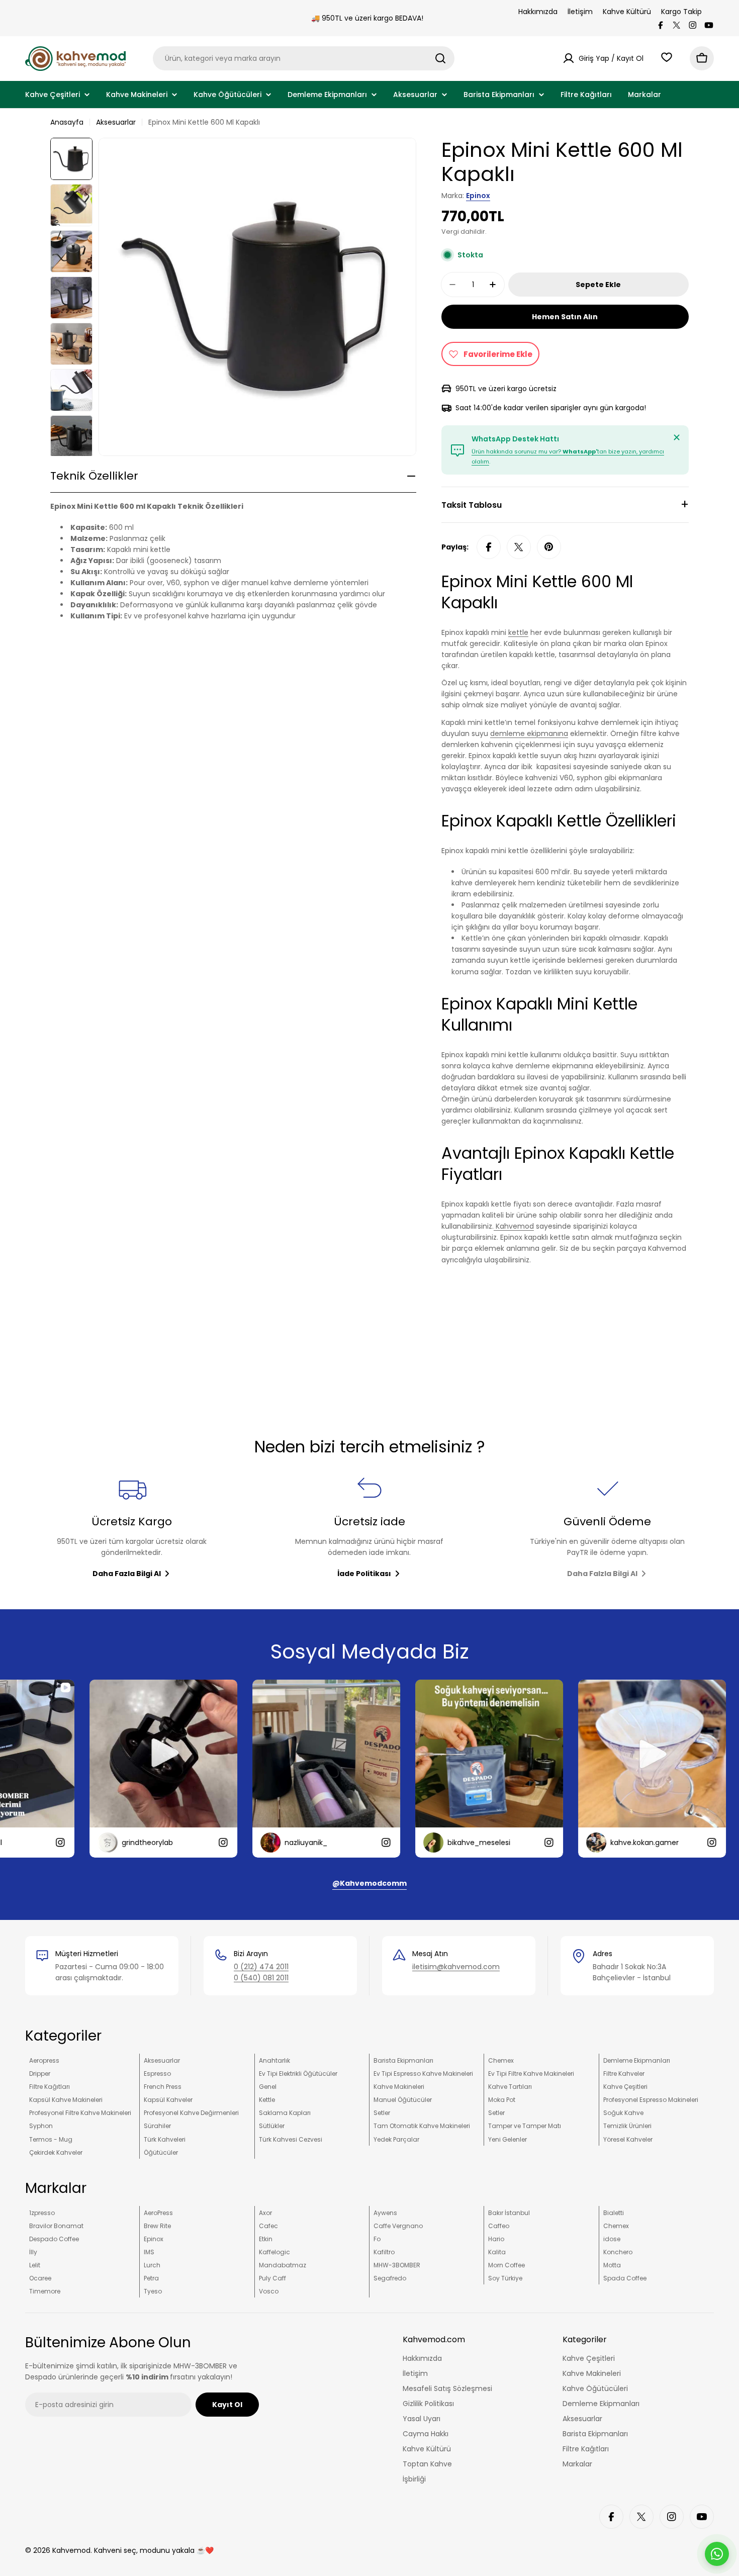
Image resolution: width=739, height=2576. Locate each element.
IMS (149, 2252)
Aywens (385, 2213)
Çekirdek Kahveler (56, 2152)
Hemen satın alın (565, 317)
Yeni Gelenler (507, 2139)
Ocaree (40, 2278)
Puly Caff (272, 2278)
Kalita (497, 2252)
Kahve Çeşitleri (625, 2087)
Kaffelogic (274, 2252)
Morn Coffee (506, 2265)
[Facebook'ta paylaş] (489, 547)
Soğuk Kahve (623, 2113)
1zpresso (42, 2213)
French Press (163, 2087)
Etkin (266, 2239)
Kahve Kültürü (627, 12)
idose (612, 2239)
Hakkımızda (538, 12)
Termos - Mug (51, 2139)
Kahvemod (514, 1226)
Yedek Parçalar (396, 2139)
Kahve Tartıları (510, 2087)
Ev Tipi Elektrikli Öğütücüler (298, 2074)
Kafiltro (384, 2252)
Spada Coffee (625, 2278)
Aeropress (44, 2060)
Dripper (40, 2074)
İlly (33, 2252)
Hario (496, 2239)
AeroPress (158, 2213)
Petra (151, 2278)
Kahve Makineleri (399, 2087)
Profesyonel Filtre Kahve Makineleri (80, 2113)
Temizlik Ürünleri (627, 2126)
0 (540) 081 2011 (261, 1978)
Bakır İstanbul (509, 2213)
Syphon (41, 2126)
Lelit (35, 2265)
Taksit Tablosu (472, 505)
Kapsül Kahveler (168, 2100)
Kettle (267, 2100)
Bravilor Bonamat (56, 2226)
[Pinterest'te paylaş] (549, 547)
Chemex (501, 2060)
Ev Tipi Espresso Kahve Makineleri (423, 2074)
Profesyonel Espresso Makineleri (651, 2100)
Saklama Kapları (285, 2113)
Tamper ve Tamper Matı (525, 2126)
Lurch (152, 2265)
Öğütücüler (161, 2152)
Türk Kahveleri (165, 2139)
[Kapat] (677, 437)
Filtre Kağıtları (50, 2087)
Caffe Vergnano (398, 2226)
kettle (518, 632)
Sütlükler (272, 2126)
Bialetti (614, 2213)
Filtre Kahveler (624, 2074)
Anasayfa (67, 122)
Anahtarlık (274, 2060)
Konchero (618, 2252)
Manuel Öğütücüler (403, 2100)
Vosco (269, 2291)
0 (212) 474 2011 (261, 1967)
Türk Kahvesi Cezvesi (291, 2139)
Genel (268, 2087)
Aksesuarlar (116, 122)
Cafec (268, 2226)
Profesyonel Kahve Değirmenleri (191, 2113)
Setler (382, 2113)
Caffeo (499, 2226)
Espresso (157, 2074)
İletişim (580, 12)
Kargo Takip (681, 12)
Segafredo (390, 2278)
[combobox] (304, 58)
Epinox (478, 196)
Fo (377, 2239)
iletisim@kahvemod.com (456, 1967)
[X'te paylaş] (519, 547)
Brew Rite (157, 2226)
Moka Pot (502, 2100)
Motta (612, 2265)
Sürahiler (157, 2126)
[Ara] (440, 58)
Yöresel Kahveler (628, 2139)
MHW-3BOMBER (397, 2265)
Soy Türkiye (505, 2278)
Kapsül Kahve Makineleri (66, 2100)
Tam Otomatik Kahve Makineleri (422, 2126)
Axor (265, 2213)
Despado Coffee (54, 2239)
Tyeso (153, 2291)
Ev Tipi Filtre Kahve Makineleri (531, 2074)
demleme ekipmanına (529, 733)
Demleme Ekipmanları (637, 2060)
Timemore (45, 2291)
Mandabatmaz (283, 2265)
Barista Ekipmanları (403, 2060)
